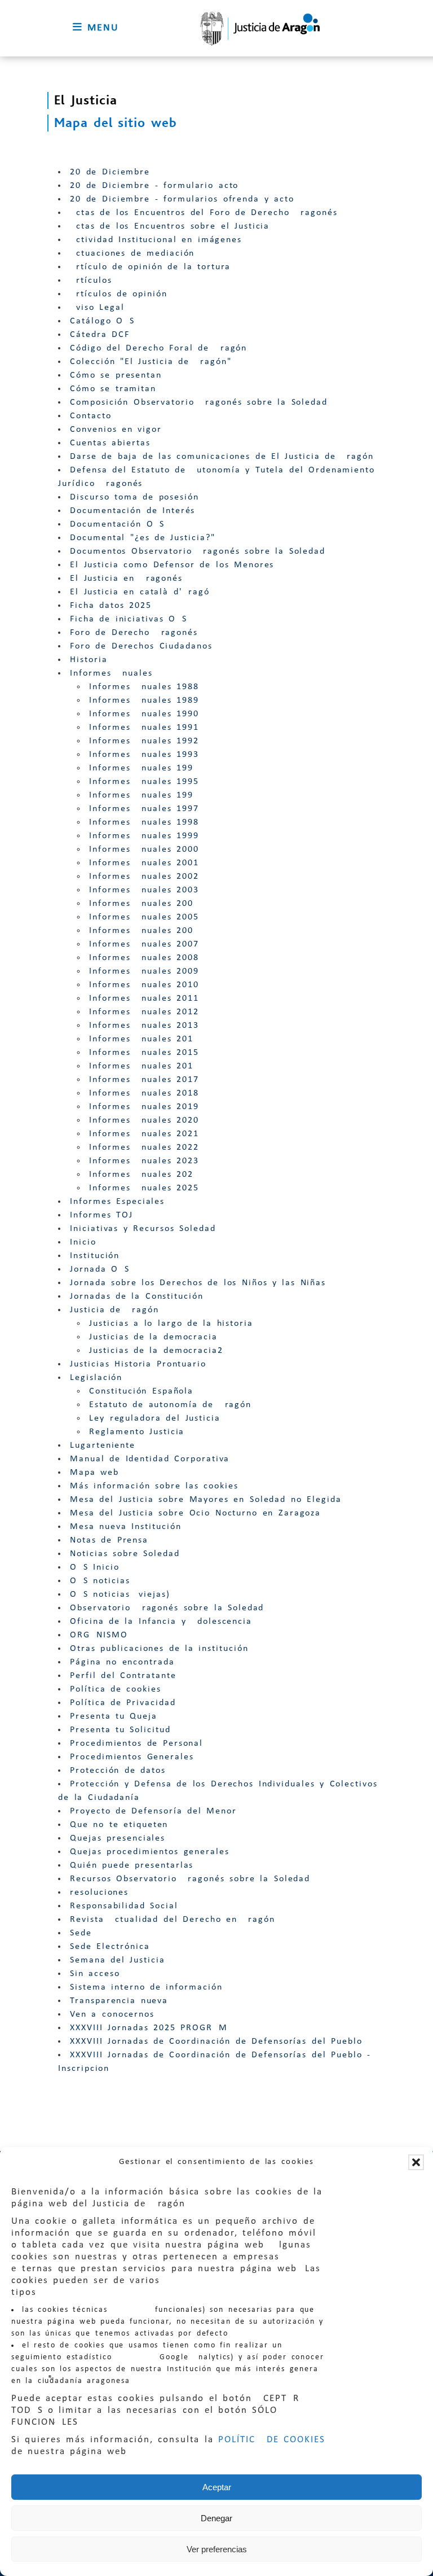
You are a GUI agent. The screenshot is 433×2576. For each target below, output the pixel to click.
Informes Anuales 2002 (144, 877)
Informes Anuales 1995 (144, 782)
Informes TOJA (105, 1215)
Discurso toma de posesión (134, 497)
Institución (95, 1256)
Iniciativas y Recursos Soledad (143, 1229)
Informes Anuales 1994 (144, 768)
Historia (89, 660)
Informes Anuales (111, 673)
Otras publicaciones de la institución (159, 1649)
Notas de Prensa (109, 1540)
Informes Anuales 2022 (144, 1147)
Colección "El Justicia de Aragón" (151, 362)
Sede (81, 1933)
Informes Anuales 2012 (144, 1012)
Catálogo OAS (102, 321)
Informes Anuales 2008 (144, 958)
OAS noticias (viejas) (120, 1594)
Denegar (216, 2518)
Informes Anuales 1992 (144, 741)
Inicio (83, 1242)
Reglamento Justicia (137, 1432)
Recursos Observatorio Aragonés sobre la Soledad (190, 1879)
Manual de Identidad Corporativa (150, 1459)
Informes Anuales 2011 (144, 998)
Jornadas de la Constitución (137, 1296)
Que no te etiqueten (119, 1825)
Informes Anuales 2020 (144, 1120)
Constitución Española (141, 1391)
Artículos (91, 281)
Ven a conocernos (112, 2014)
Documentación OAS (117, 524)
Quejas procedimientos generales (150, 1852)
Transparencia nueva (119, 2001)
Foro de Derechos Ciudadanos (141, 646)
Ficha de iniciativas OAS (129, 619)
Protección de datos (118, 1771)
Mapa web (94, 1473)
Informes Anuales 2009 (144, 971)
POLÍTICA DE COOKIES (272, 2440)
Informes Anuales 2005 (144, 917)
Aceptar (217, 2487)
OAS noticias (100, 1581)
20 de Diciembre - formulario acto (154, 186)
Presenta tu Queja (114, 1716)
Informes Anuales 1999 (144, 836)
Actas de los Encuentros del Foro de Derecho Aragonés (204, 213)
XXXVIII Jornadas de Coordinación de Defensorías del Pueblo (216, 2041)
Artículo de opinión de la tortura (150, 267)
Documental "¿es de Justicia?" (142, 538)
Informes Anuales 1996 (144, 795)
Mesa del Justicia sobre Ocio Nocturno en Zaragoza (195, 1513)
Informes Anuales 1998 (144, 822)
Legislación (96, 1378)
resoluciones (99, 1892)
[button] (416, 2162)
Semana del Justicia (118, 1960)
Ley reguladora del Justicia (155, 1418)
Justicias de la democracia (153, 1337)
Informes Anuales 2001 (144, 863)
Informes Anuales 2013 (144, 1026)
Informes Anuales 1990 (144, 714)
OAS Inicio (95, 1567)
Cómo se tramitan (113, 389)
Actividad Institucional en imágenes (156, 240)
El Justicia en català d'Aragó (140, 592)
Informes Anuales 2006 (144, 931)
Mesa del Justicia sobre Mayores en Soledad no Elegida (206, 1500)
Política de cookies (116, 1689)
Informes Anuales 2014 (144, 1039)
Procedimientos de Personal (136, 1743)
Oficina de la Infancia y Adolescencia (161, 1622)
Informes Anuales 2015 (144, 1053)
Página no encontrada (122, 1662)
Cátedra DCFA (103, 335)
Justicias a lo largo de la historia (171, 1324)
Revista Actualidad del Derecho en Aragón (173, 1920)
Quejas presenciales (118, 1838)
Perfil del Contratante (123, 1676)
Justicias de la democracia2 (156, 1351)
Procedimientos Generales (132, 1757)
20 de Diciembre (110, 172)
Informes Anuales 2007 (144, 944)
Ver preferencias (217, 2549)
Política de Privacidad (123, 1703)
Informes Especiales (117, 1202)
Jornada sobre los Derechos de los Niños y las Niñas (198, 1283)
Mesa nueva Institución (125, 1527)
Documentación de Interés (132, 511)
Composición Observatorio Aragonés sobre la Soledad (199, 402)
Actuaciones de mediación (132, 253)
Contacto (90, 416)
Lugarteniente (103, 1445)
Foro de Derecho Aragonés (134, 633)
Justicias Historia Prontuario (138, 1364)
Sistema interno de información (146, 1987)
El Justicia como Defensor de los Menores (172, 565)
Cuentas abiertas (110, 443)
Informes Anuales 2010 (144, 985)
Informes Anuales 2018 (144, 1093)
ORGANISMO (99, 1635)
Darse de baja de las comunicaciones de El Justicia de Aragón (222, 457)
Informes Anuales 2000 (144, 849)
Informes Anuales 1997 (144, 809)
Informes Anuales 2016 (144, 1066)
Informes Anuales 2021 (144, 1134)
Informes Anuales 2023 (144, 1161)
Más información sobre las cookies (154, 1486)
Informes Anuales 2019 (144, 1107)
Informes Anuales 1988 (144, 687)
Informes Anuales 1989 (144, 700)
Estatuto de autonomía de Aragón (170, 1405)
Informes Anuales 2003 (144, 890)
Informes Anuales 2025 (144, 1188)
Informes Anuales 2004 (144, 904)
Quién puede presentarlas (132, 1865)
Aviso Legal (97, 308)
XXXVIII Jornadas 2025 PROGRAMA (152, 2028)
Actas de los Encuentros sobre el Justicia (170, 226)
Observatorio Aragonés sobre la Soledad (167, 1608)
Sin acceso (95, 1974)
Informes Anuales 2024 (144, 1175)
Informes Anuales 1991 (144, 728)
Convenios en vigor (116, 430)
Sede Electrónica (110, 1947)
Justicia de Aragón (114, 1310)
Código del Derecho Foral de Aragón (158, 348)
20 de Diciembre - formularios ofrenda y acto (182, 199)
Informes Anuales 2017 (144, 1080)
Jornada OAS (100, 1269)
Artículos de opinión (119, 294)
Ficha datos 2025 (111, 606)
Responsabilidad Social (124, 1906)
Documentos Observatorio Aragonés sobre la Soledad (198, 551)
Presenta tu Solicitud (120, 1730)
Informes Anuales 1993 (144, 755)
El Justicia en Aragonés (126, 579)
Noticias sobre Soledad (125, 1554)
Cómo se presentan (116, 375)
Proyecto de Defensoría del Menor (153, 1811)
